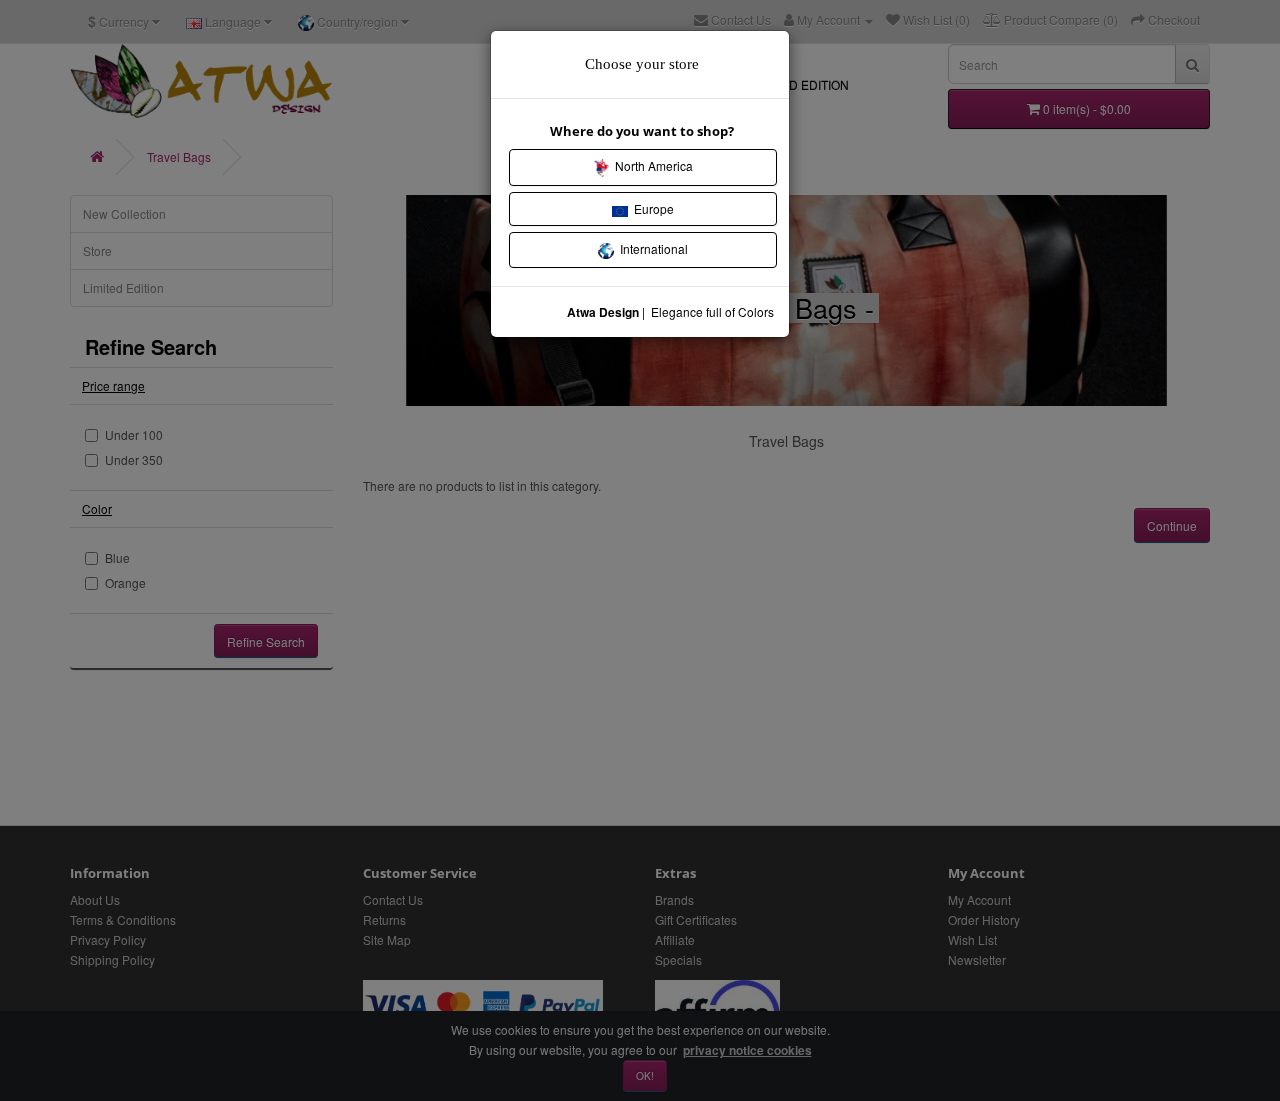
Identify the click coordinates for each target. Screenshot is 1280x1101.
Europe (651, 208)
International (651, 248)
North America (651, 165)
